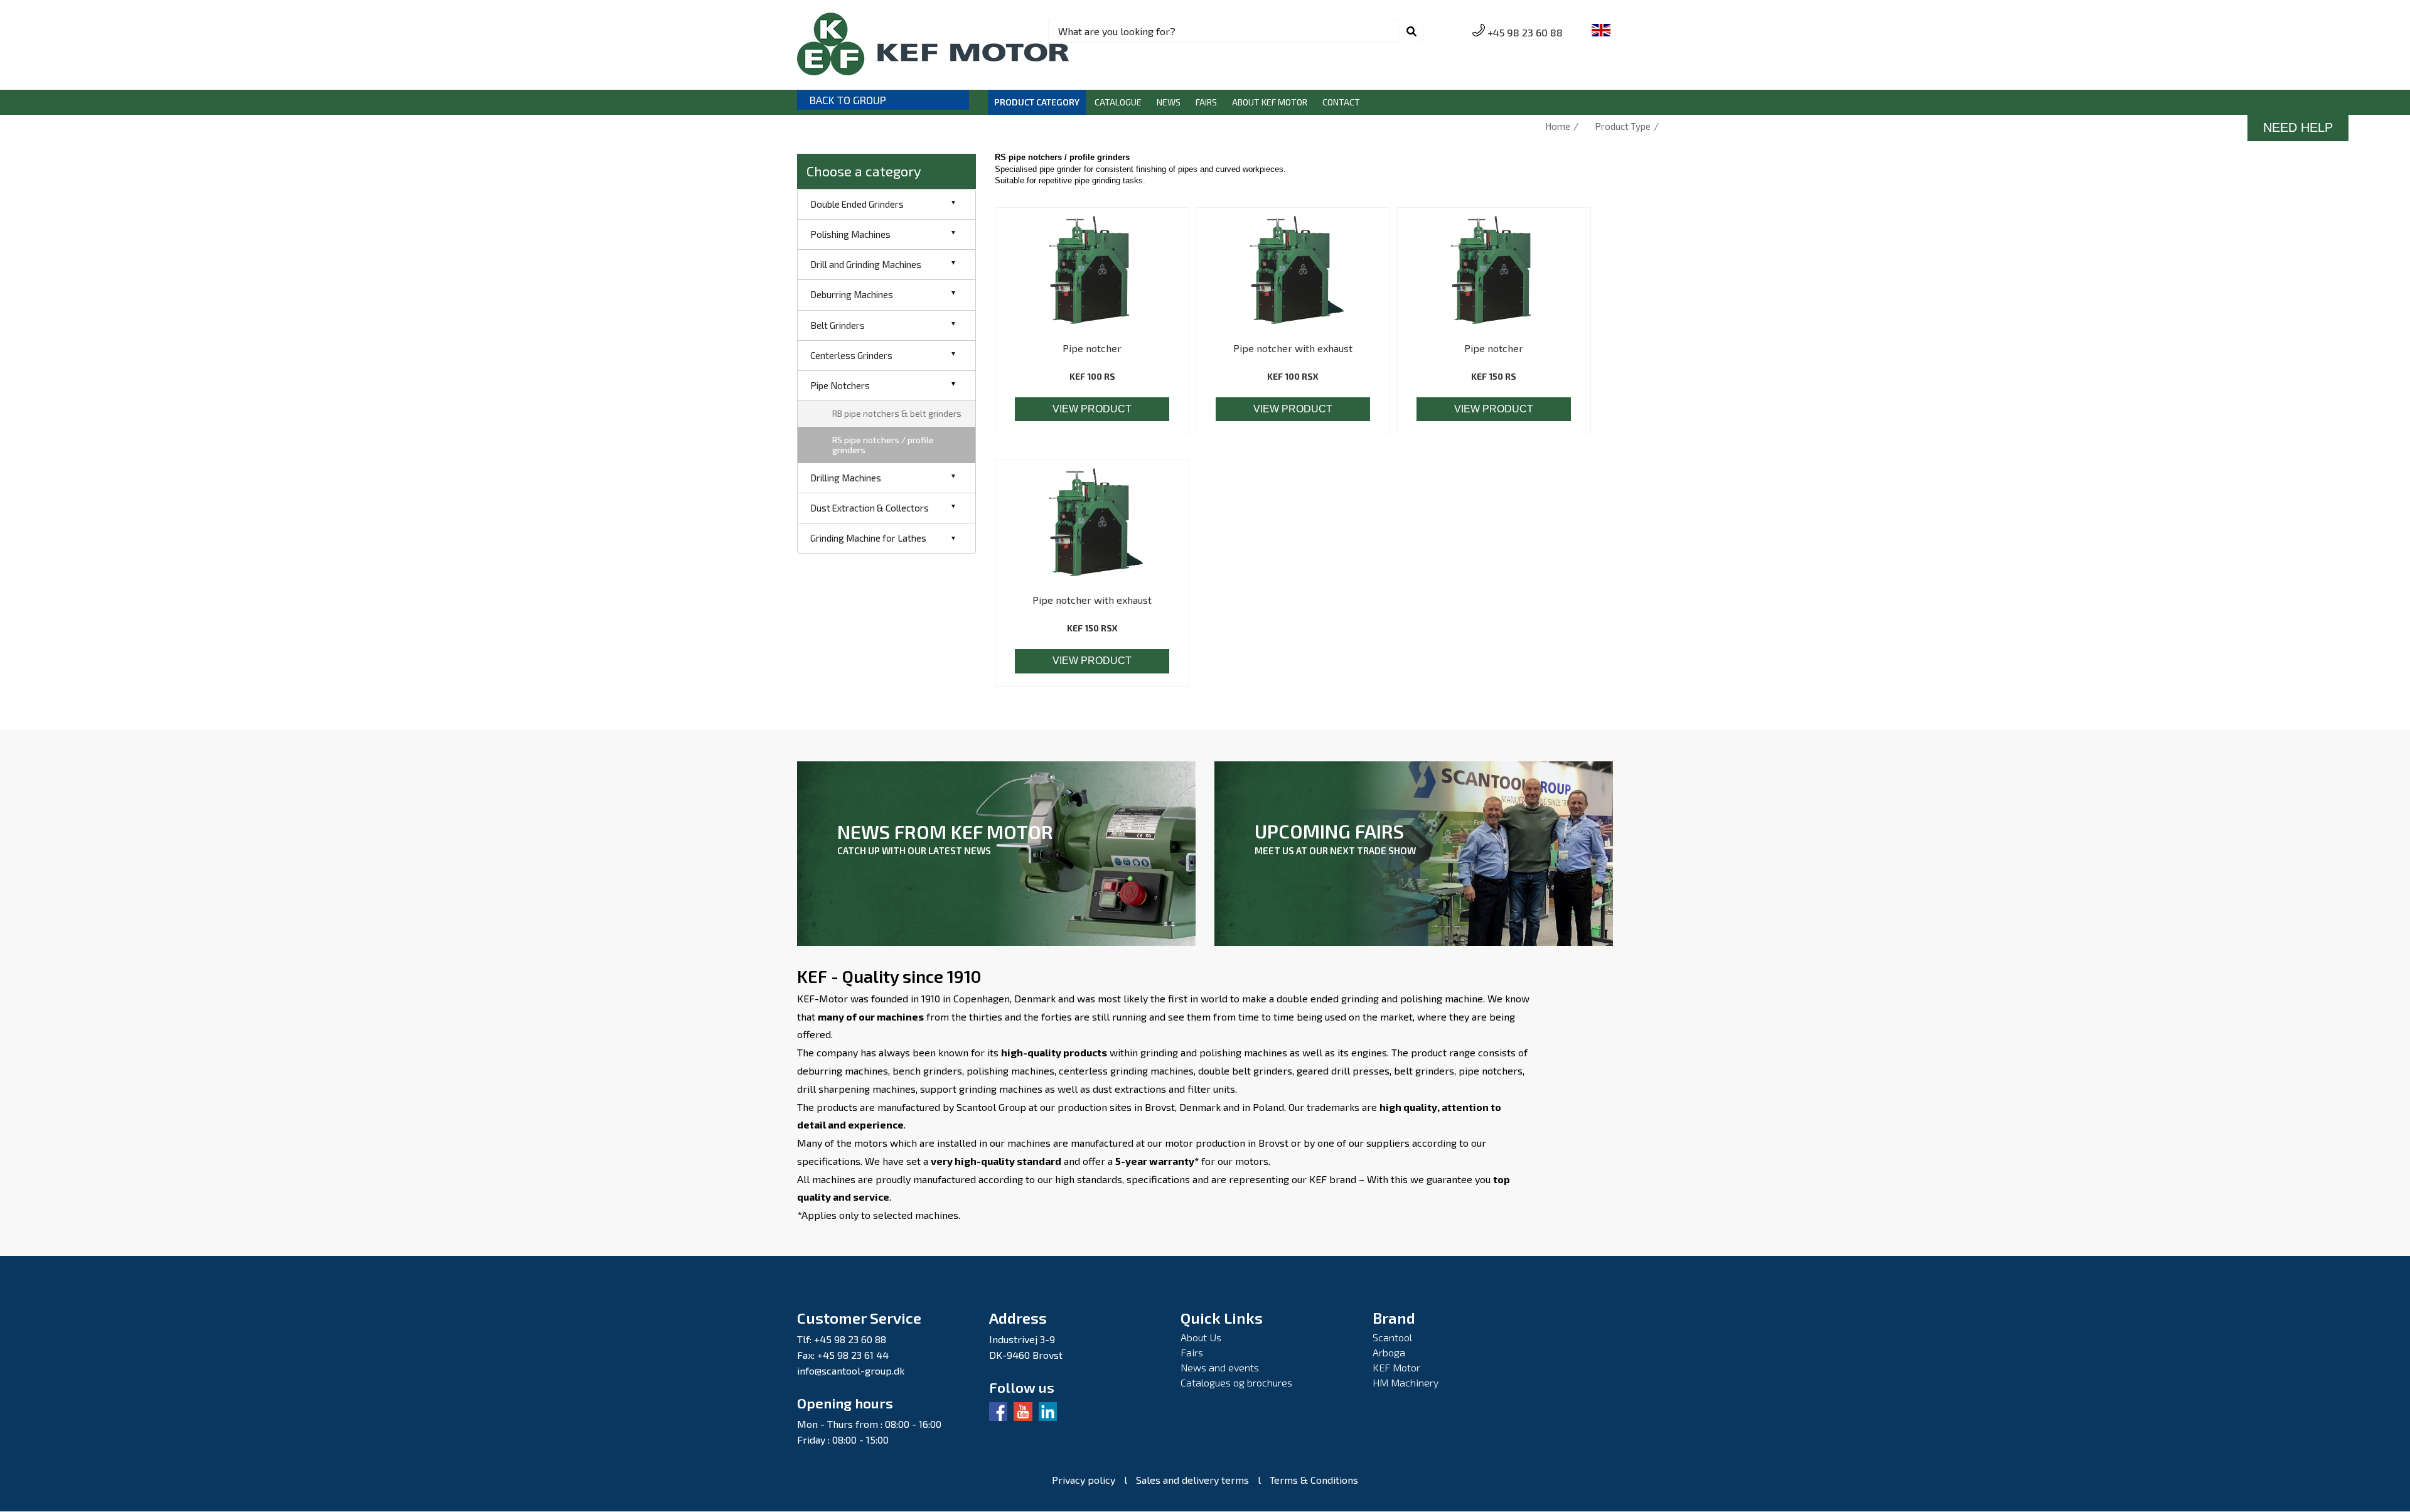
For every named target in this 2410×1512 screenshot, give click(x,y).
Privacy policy (1084, 1480)
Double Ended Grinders (857, 204)
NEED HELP (2298, 127)
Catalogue (1118, 102)
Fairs (1206, 102)
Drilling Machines (846, 478)
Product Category (1037, 102)
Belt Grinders (838, 325)
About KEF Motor (1270, 102)
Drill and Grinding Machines (866, 264)
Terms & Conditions (1314, 1480)
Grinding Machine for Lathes (868, 538)
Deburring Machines (852, 294)
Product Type (1623, 126)
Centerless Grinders (851, 355)
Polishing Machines (850, 234)
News (1169, 102)
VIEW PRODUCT (1092, 409)
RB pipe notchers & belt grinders (897, 413)
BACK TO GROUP (848, 100)
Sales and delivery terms (1192, 1480)
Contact (1341, 102)
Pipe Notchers (840, 385)
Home (1558, 126)
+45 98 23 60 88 (1525, 32)
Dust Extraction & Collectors (870, 508)
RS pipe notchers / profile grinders (883, 445)
